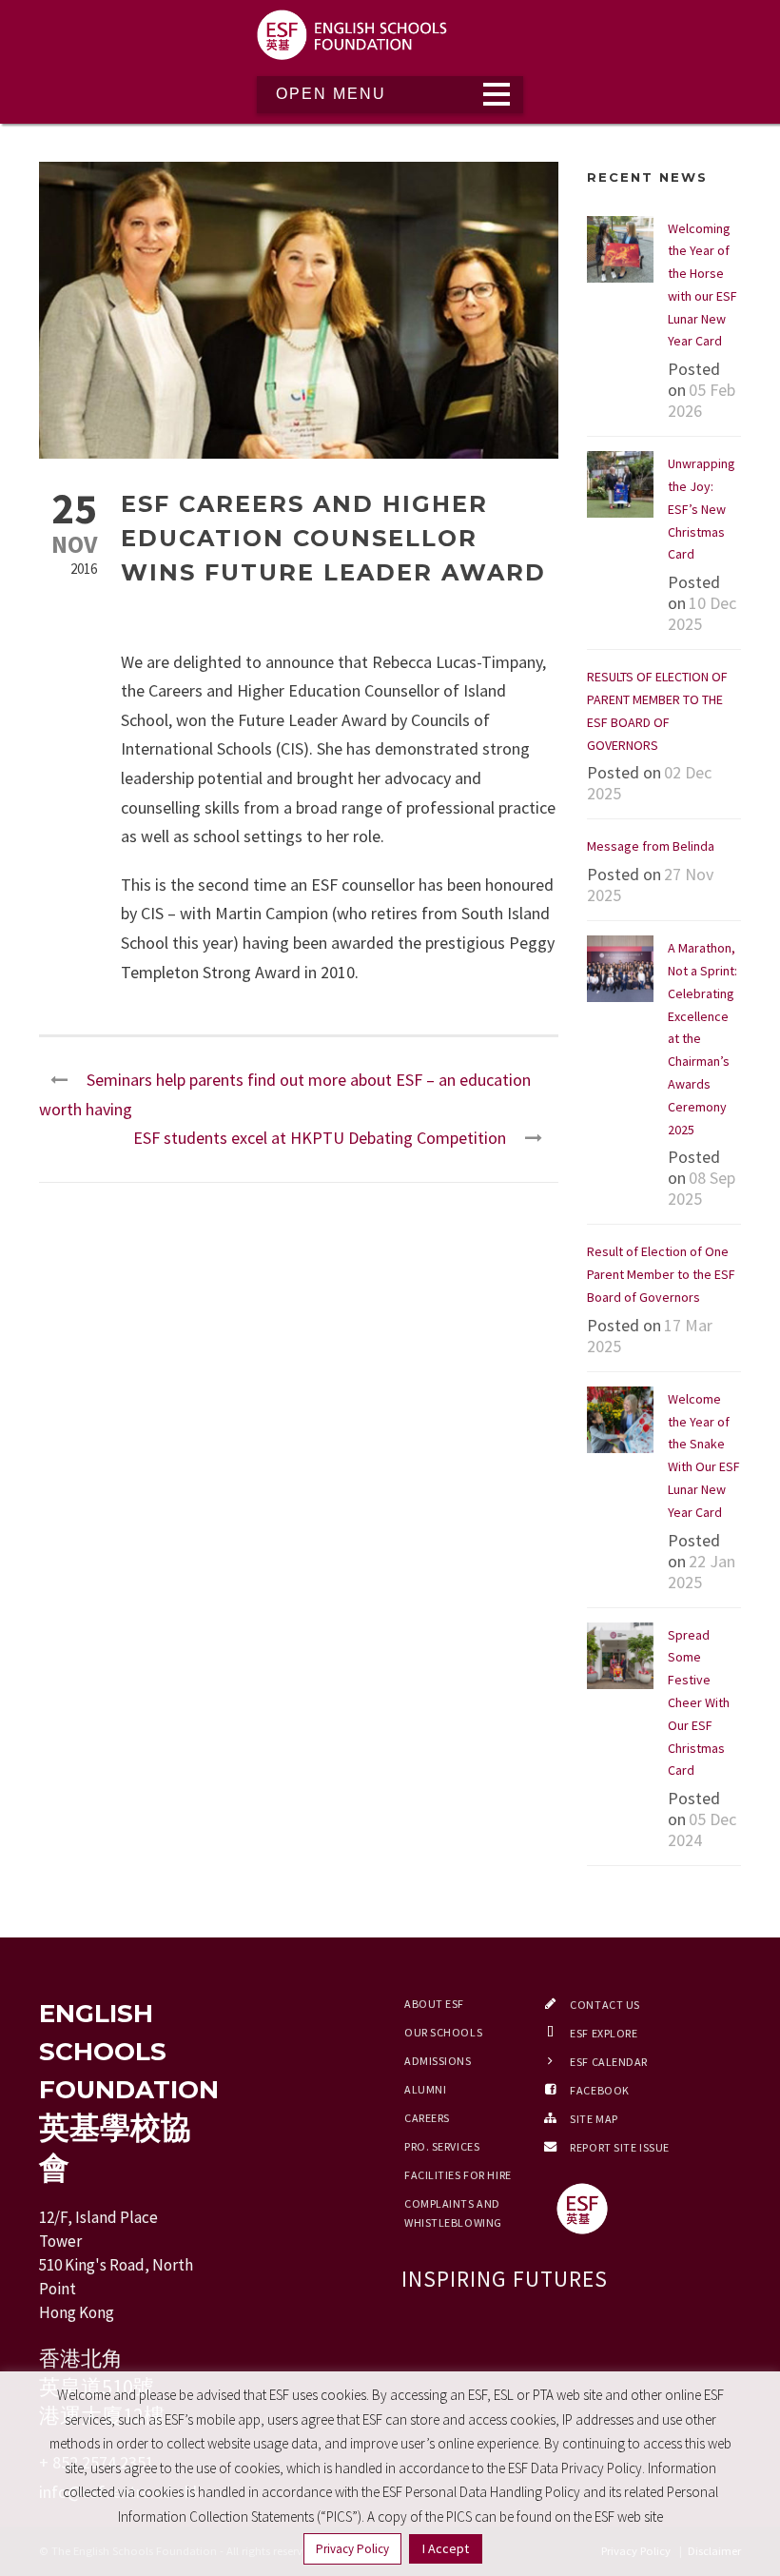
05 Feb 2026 (702, 400)
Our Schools (443, 2032)
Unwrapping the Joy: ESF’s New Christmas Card (702, 509)
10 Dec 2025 (702, 613)
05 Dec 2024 (702, 1829)
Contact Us (605, 2005)
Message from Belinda (651, 846)
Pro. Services (442, 2146)
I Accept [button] (446, 2548)
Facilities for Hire (458, 2175)
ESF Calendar (609, 2062)
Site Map (594, 2119)
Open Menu (331, 94)
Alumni (425, 2089)
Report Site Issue (620, 2147)
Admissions (438, 2061)
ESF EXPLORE (604, 2033)
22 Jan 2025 (702, 1572)
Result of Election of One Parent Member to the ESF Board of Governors (661, 1274)
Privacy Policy (352, 2549)
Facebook (599, 2090)
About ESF (434, 2004)
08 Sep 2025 (702, 1188)
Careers (427, 2118)
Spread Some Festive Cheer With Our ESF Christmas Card (699, 1703)
